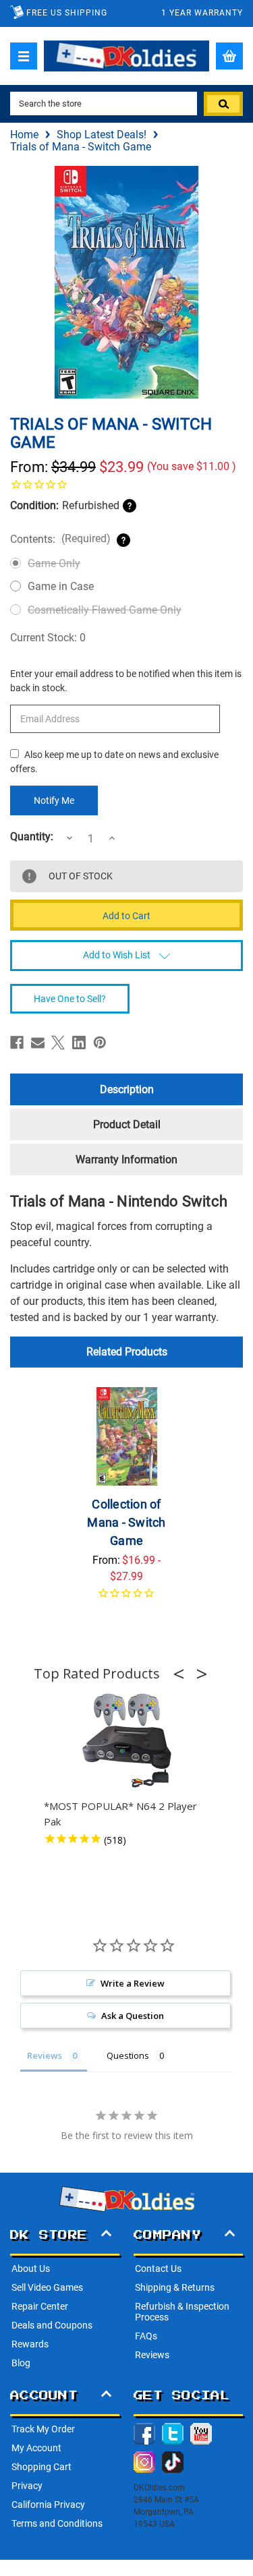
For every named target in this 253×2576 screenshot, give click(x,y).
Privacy (27, 2486)
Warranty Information (126, 1160)
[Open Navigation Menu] (24, 56)
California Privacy (48, 2505)
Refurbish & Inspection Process (182, 2312)
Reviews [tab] (45, 2055)
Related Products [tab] (127, 1352)
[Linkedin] (79, 1043)
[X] (58, 1043)
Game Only (54, 563)
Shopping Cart (41, 2467)
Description (127, 1089)
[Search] (223, 104)
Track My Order (43, 2429)
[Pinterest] (100, 1043)
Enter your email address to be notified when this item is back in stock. (126, 681)
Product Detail (127, 1124)
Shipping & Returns (175, 2287)
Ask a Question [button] (133, 2016)
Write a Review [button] (133, 1983)
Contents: (60, 539)
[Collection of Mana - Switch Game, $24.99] (127, 1436)
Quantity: (32, 837)
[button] (183, 1674)
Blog (21, 2363)
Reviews (152, 2355)
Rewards (30, 2344)
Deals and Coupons (52, 2325)
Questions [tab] (128, 2055)
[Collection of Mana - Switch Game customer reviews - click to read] (127, 1601)
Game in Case (61, 586)
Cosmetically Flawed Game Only (105, 610)
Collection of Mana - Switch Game (126, 1522)
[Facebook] (17, 1043)
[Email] (38, 1043)
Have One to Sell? (70, 999)
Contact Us (158, 2268)
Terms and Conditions (57, 2523)
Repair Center (40, 2306)
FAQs (146, 2336)
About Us (31, 2268)
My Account (36, 2448)
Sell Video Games (47, 2287)
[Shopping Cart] (229, 56)
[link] (126, 484)
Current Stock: (48, 638)
